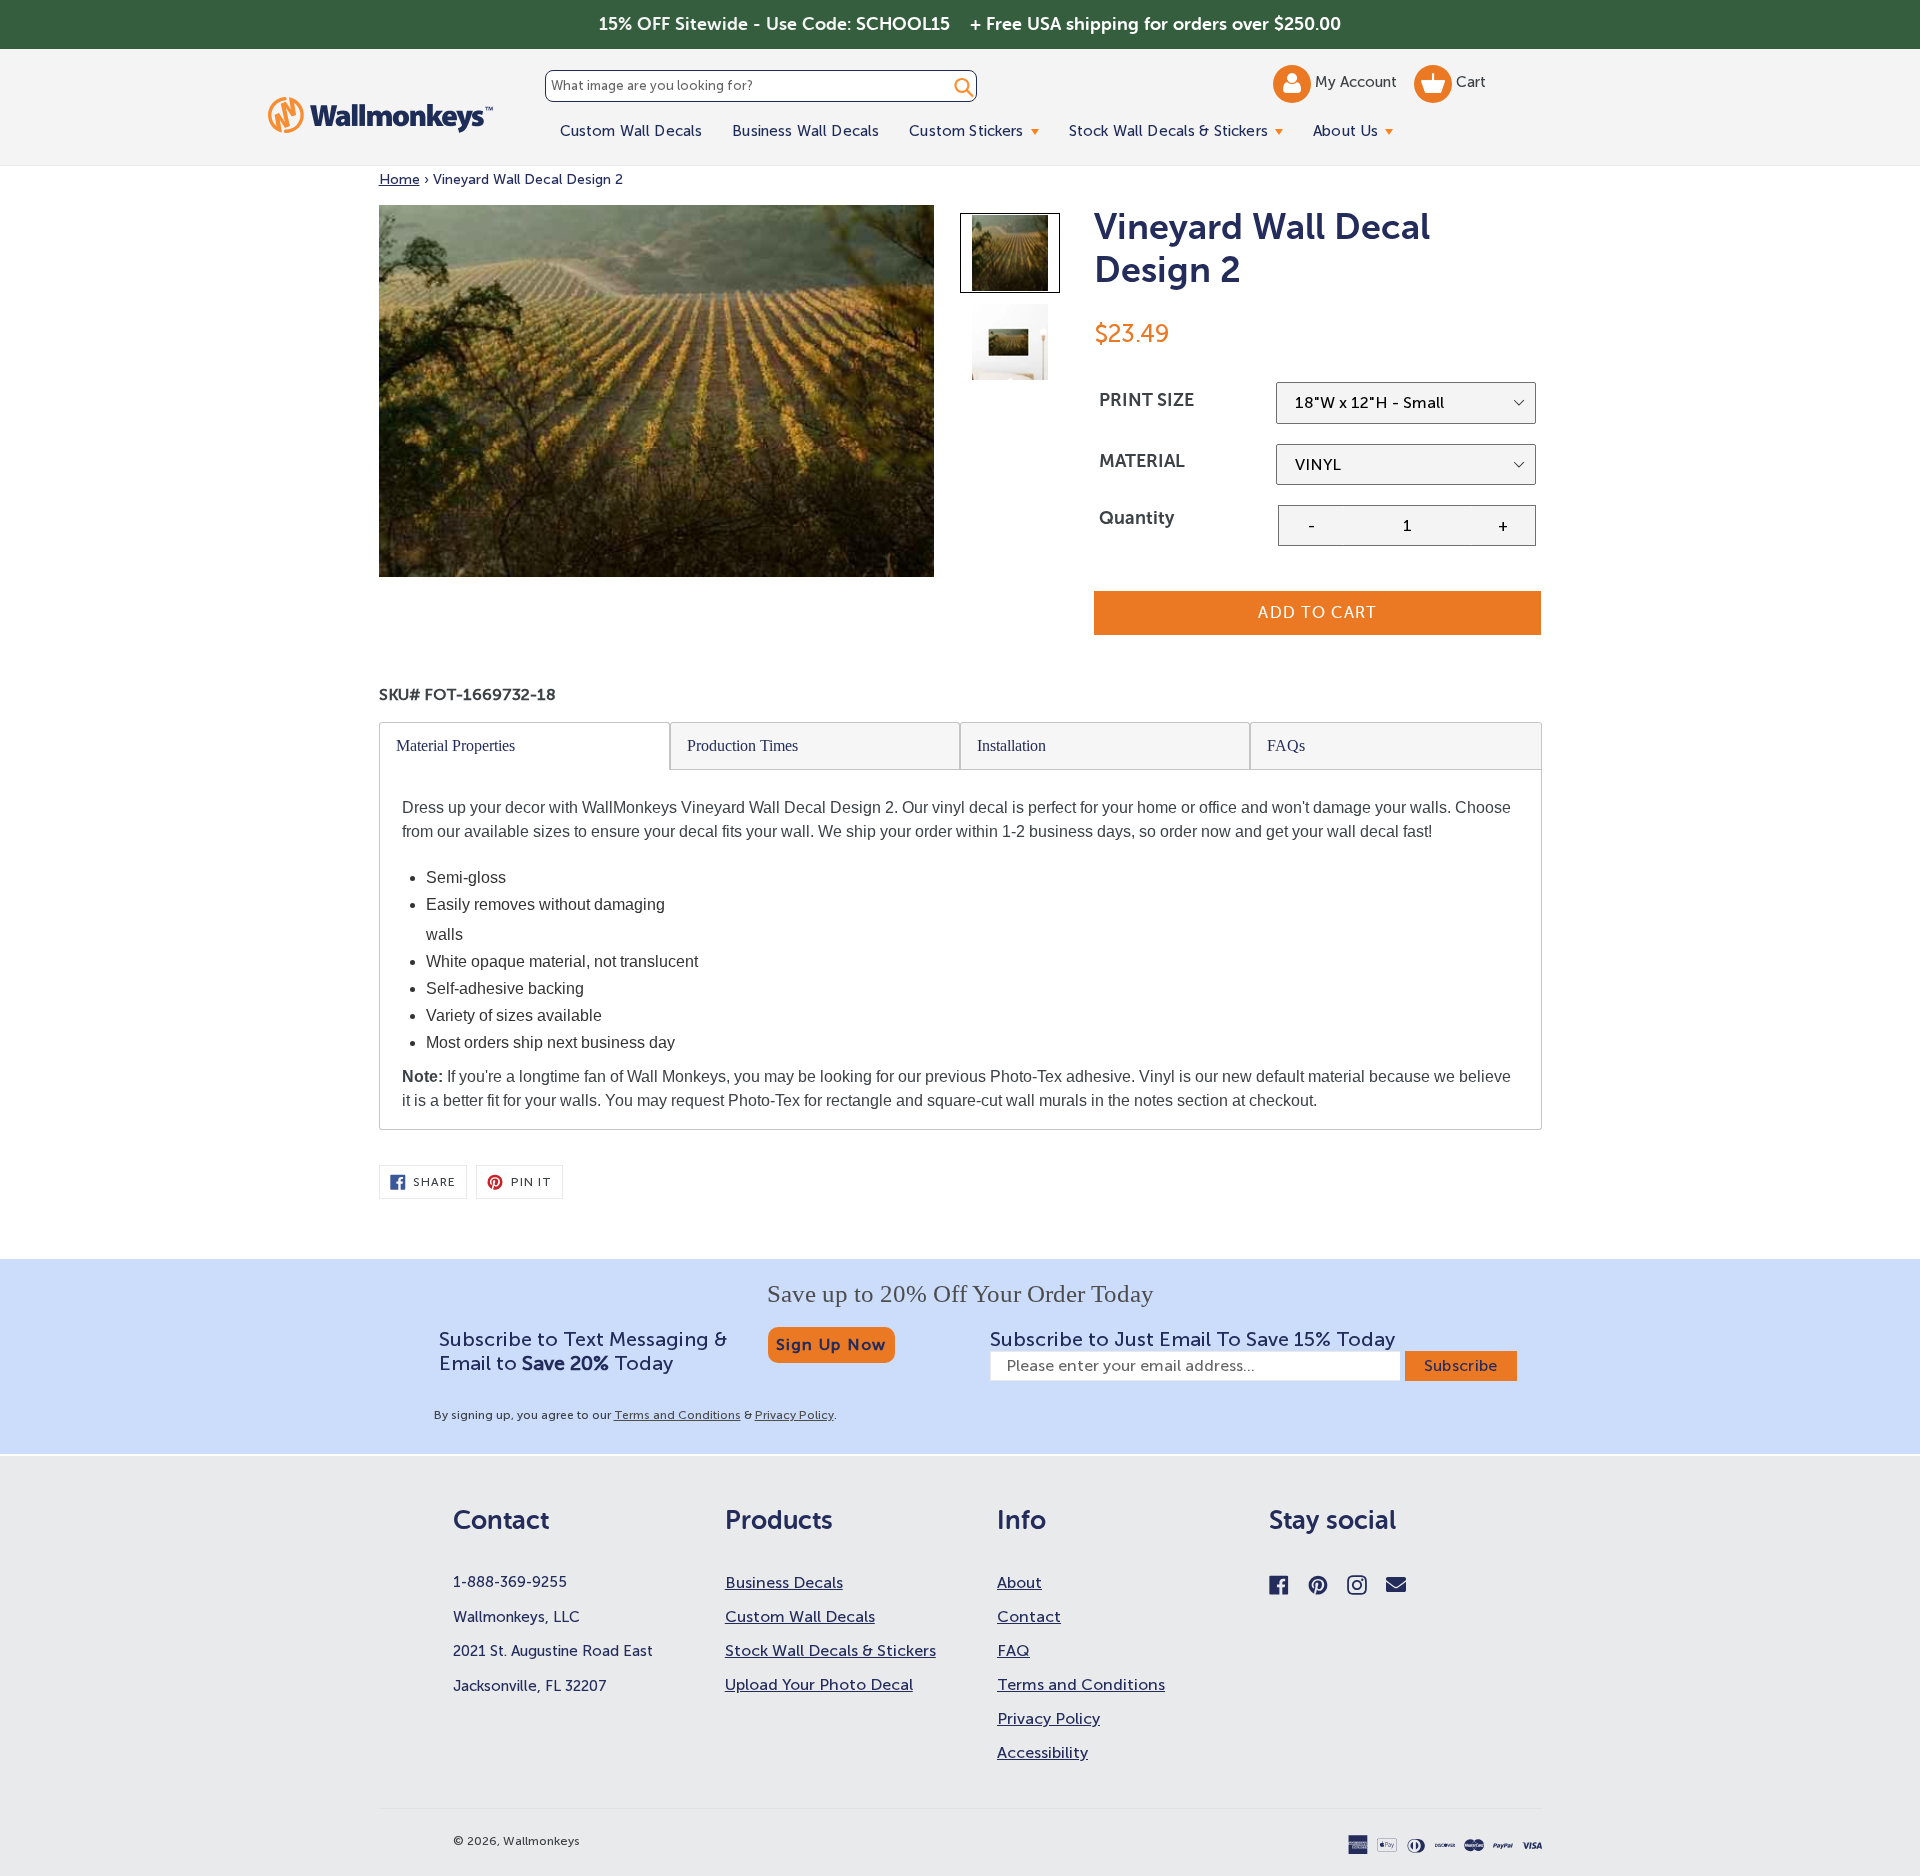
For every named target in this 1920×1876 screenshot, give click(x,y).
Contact (1029, 1616)
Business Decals (784, 1582)
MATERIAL (1142, 461)
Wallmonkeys (541, 1841)
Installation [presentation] (1011, 745)
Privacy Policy (794, 1415)
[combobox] (761, 86)
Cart (1469, 82)
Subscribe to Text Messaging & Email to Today (583, 1351)
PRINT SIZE (1146, 400)
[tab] (525, 746)
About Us (1360, 130)
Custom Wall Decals (631, 131)
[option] (1011, 257)
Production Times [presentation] (742, 745)
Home (399, 179)
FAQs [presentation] (1286, 745)
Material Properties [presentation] (455, 745)
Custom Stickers (981, 130)
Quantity (1136, 518)
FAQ (1013, 1650)
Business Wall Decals (805, 131)
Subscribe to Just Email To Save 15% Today (1192, 1339)
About (1019, 1582)
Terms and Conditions (677, 1415)
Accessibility (1042, 1752)
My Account (1358, 82)
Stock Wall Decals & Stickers (1183, 130)
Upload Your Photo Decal (819, 1684)
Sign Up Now (831, 1344)
